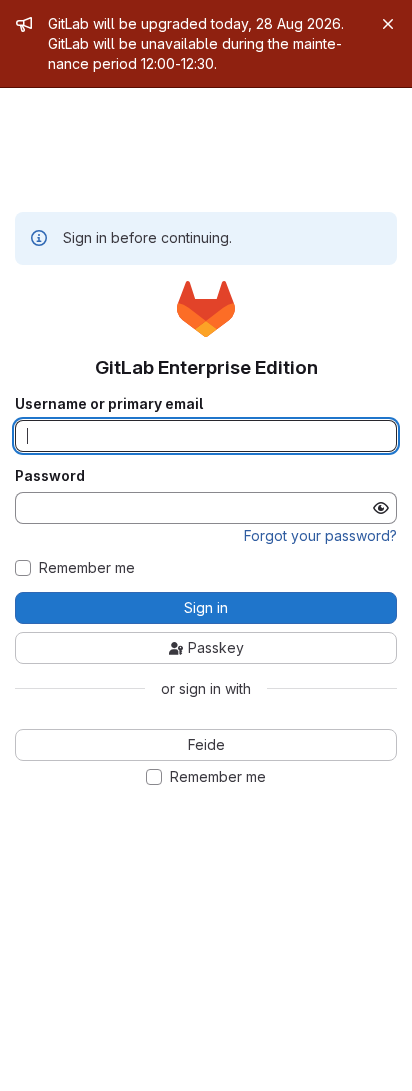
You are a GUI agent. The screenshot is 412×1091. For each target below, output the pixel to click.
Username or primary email (109, 404)
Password (50, 476)
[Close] (388, 24)
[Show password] (381, 508)
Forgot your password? (320, 535)
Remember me (87, 568)
